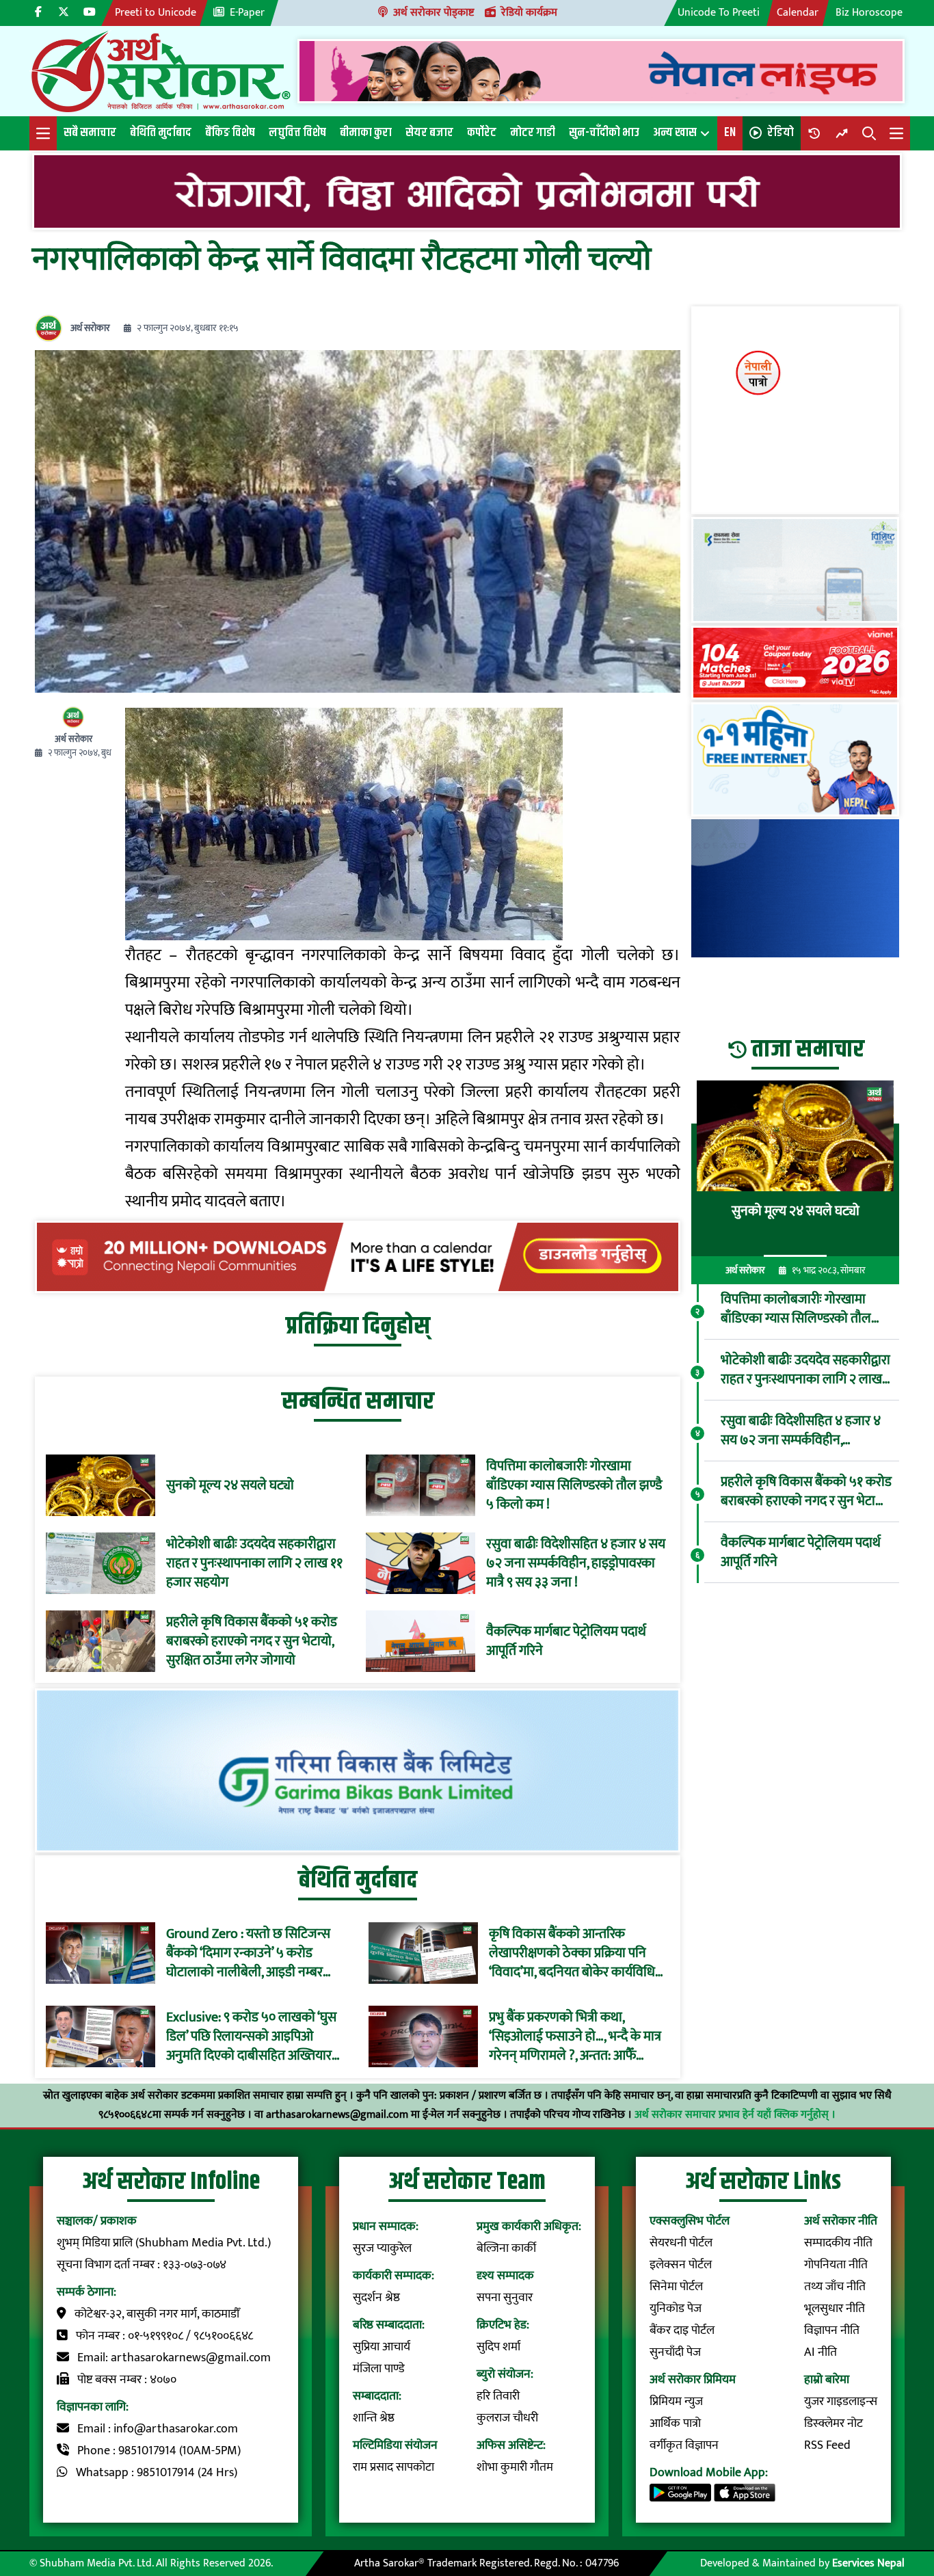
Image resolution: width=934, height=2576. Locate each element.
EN (730, 133)
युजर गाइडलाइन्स (841, 2402)
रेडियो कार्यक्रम (529, 13)
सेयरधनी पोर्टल (681, 2243)
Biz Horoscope (869, 13)
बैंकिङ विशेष (230, 133)
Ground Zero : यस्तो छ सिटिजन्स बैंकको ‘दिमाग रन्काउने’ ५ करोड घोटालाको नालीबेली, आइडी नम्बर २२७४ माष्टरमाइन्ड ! (248, 1953)
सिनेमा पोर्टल (676, 2287)
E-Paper (247, 13)
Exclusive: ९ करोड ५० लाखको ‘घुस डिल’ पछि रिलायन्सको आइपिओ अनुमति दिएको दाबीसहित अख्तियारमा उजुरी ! (254, 2036)
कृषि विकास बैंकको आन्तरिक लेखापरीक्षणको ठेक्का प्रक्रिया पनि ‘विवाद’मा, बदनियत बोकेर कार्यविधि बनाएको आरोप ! (572, 1953)
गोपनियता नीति (836, 2265)
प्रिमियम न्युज (676, 2402)
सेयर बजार (429, 133)
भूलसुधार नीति (835, 2309)
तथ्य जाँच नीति (835, 2287)
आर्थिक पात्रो (675, 2424)
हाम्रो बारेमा (827, 2380)
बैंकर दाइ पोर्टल (682, 2331)
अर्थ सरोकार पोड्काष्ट (433, 13)
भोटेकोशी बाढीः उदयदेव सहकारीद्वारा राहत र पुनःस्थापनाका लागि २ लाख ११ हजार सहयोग (254, 1563)
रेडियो (780, 133)
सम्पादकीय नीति (838, 2243)
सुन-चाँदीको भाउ (604, 133)
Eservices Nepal (868, 2563)
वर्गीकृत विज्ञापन (684, 2445)
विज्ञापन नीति (832, 2331)
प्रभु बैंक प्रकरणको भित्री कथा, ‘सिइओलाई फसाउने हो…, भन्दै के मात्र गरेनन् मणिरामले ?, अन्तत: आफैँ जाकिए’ (575, 2036)
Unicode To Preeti (719, 13)
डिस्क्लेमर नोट (833, 2424)
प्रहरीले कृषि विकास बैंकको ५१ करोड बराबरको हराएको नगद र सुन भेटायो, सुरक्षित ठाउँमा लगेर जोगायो (252, 1641)
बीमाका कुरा (366, 133)
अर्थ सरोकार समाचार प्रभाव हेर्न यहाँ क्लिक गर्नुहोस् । (735, 2115)
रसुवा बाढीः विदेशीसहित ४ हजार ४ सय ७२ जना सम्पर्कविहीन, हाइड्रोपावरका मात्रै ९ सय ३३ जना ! (576, 1563)
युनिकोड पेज (676, 2309)
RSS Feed (827, 2445)
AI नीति (820, 2352)
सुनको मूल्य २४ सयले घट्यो (230, 1485)
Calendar (798, 13)
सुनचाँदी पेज (675, 2352)
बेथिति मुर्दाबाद (161, 133)
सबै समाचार (90, 133)
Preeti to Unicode (156, 13)
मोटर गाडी (533, 133)
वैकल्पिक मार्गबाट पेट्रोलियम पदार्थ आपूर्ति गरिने (566, 1641)
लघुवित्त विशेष (297, 133)
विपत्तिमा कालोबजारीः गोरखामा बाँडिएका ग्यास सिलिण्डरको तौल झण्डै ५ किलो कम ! (574, 1485)
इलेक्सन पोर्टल (681, 2265)
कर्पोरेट (482, 133)
